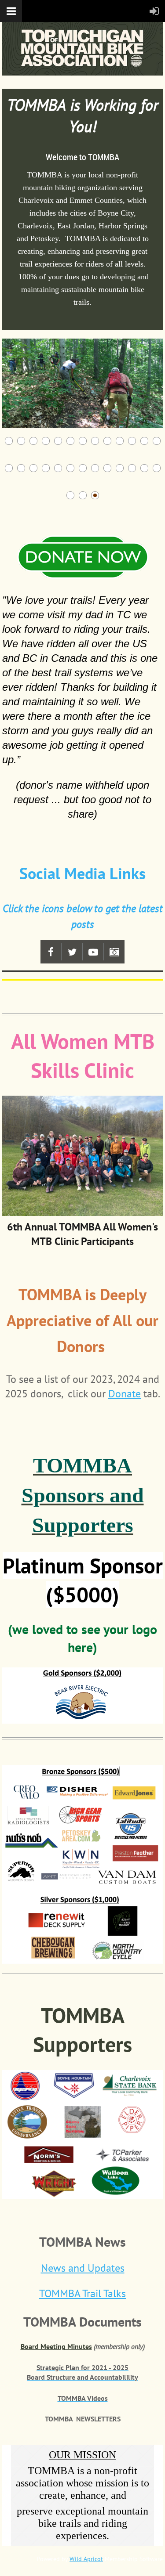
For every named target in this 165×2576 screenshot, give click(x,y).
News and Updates (83, 2268)
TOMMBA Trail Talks (82, 2293)
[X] (72, 952)
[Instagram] (114, 952)
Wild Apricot (86, 2559)
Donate (125, 1394)
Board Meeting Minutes (56, 2346)
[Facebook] (51, 952)
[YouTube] (93, 952)
